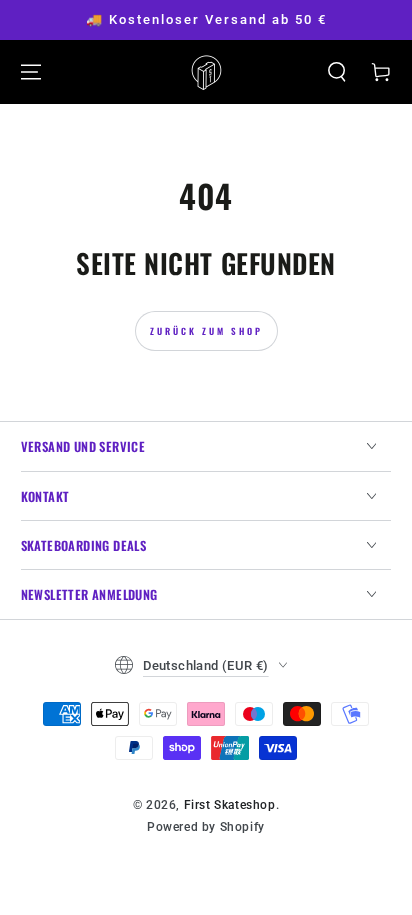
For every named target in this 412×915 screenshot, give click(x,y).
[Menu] (31, 72)
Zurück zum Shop (206, 331)
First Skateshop (230, 805)
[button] (337, 72)
